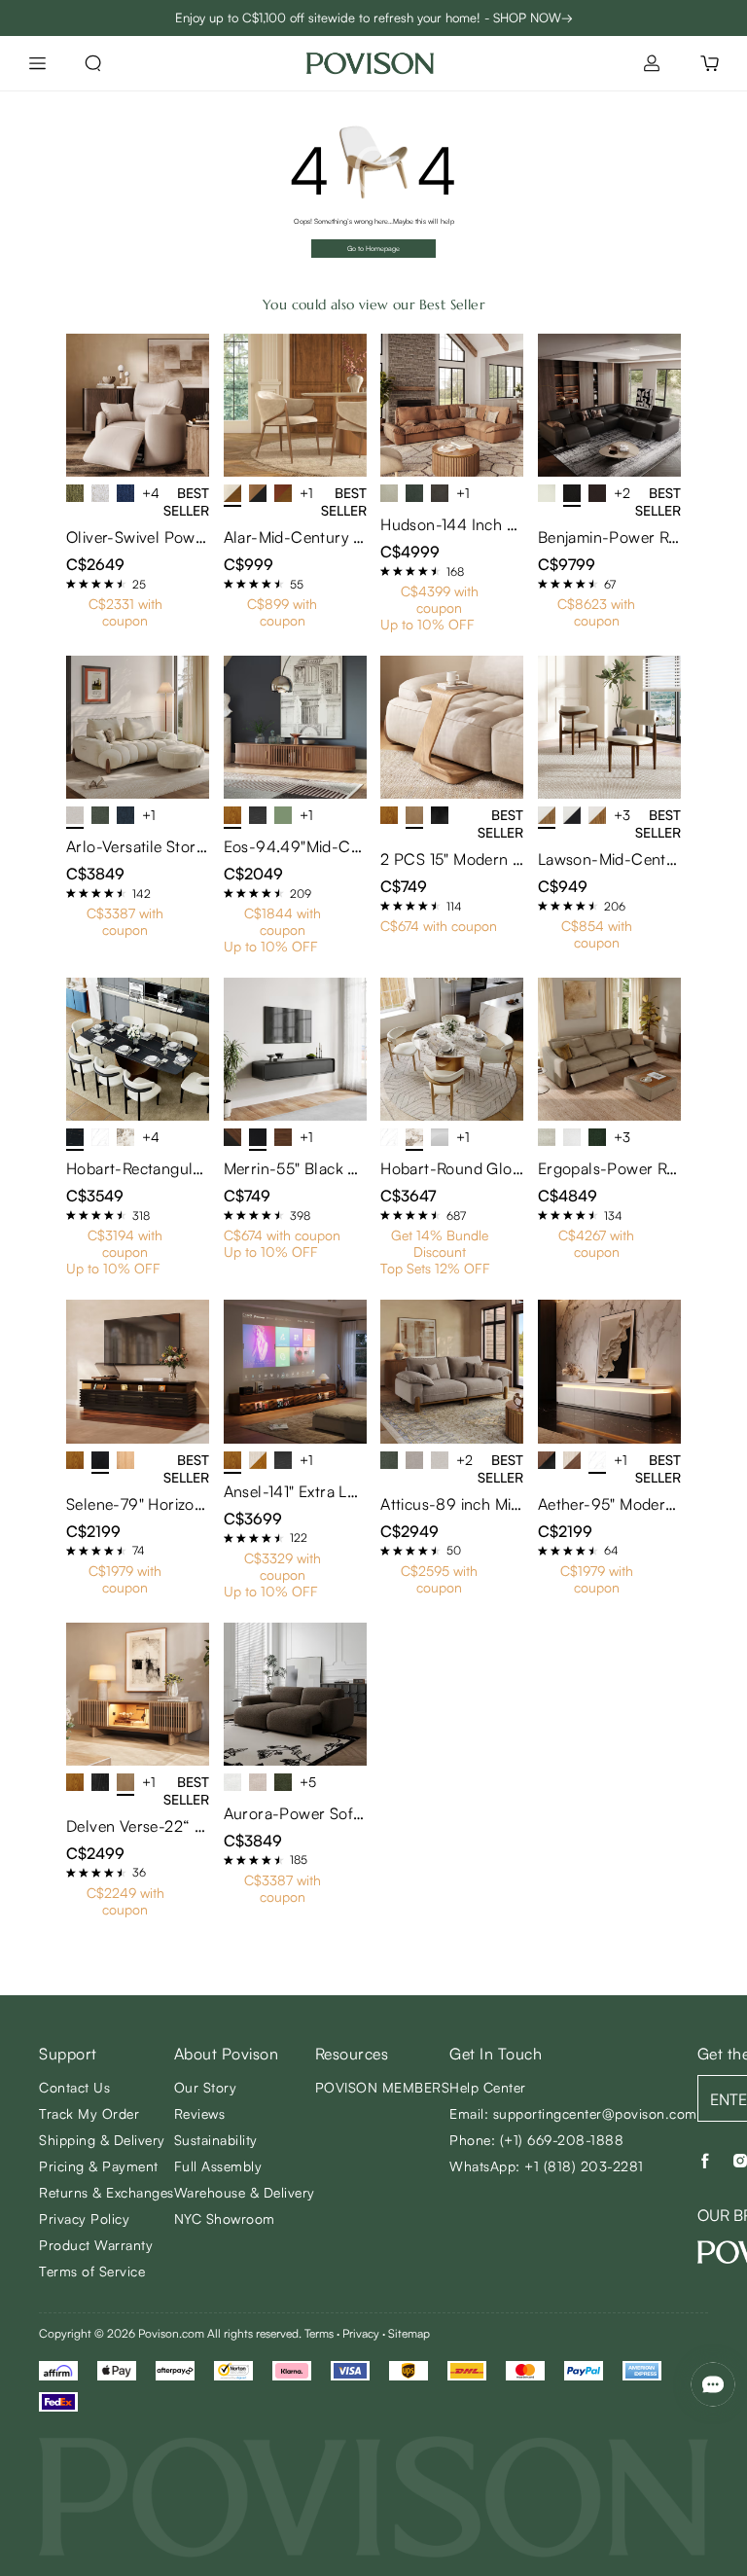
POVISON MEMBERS (383, 2087)
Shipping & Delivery (102, 2140)
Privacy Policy (84, 2218)
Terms (319, 2333)
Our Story (206, 2087)
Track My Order (89, 2113)
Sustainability (216, 2140)
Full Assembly (218, 2166)
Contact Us (74, 2087)
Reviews (200, 2113)
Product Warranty (96, 2245)
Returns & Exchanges (107, 2192)
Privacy (361, 2333)
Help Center (488, 2087)
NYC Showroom (225, 2218)
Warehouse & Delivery (245, 2192)
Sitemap (409, 2333)
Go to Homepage (373, 249)
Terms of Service (92, 2271)
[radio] (71, 584)
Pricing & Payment (99, 2166)
